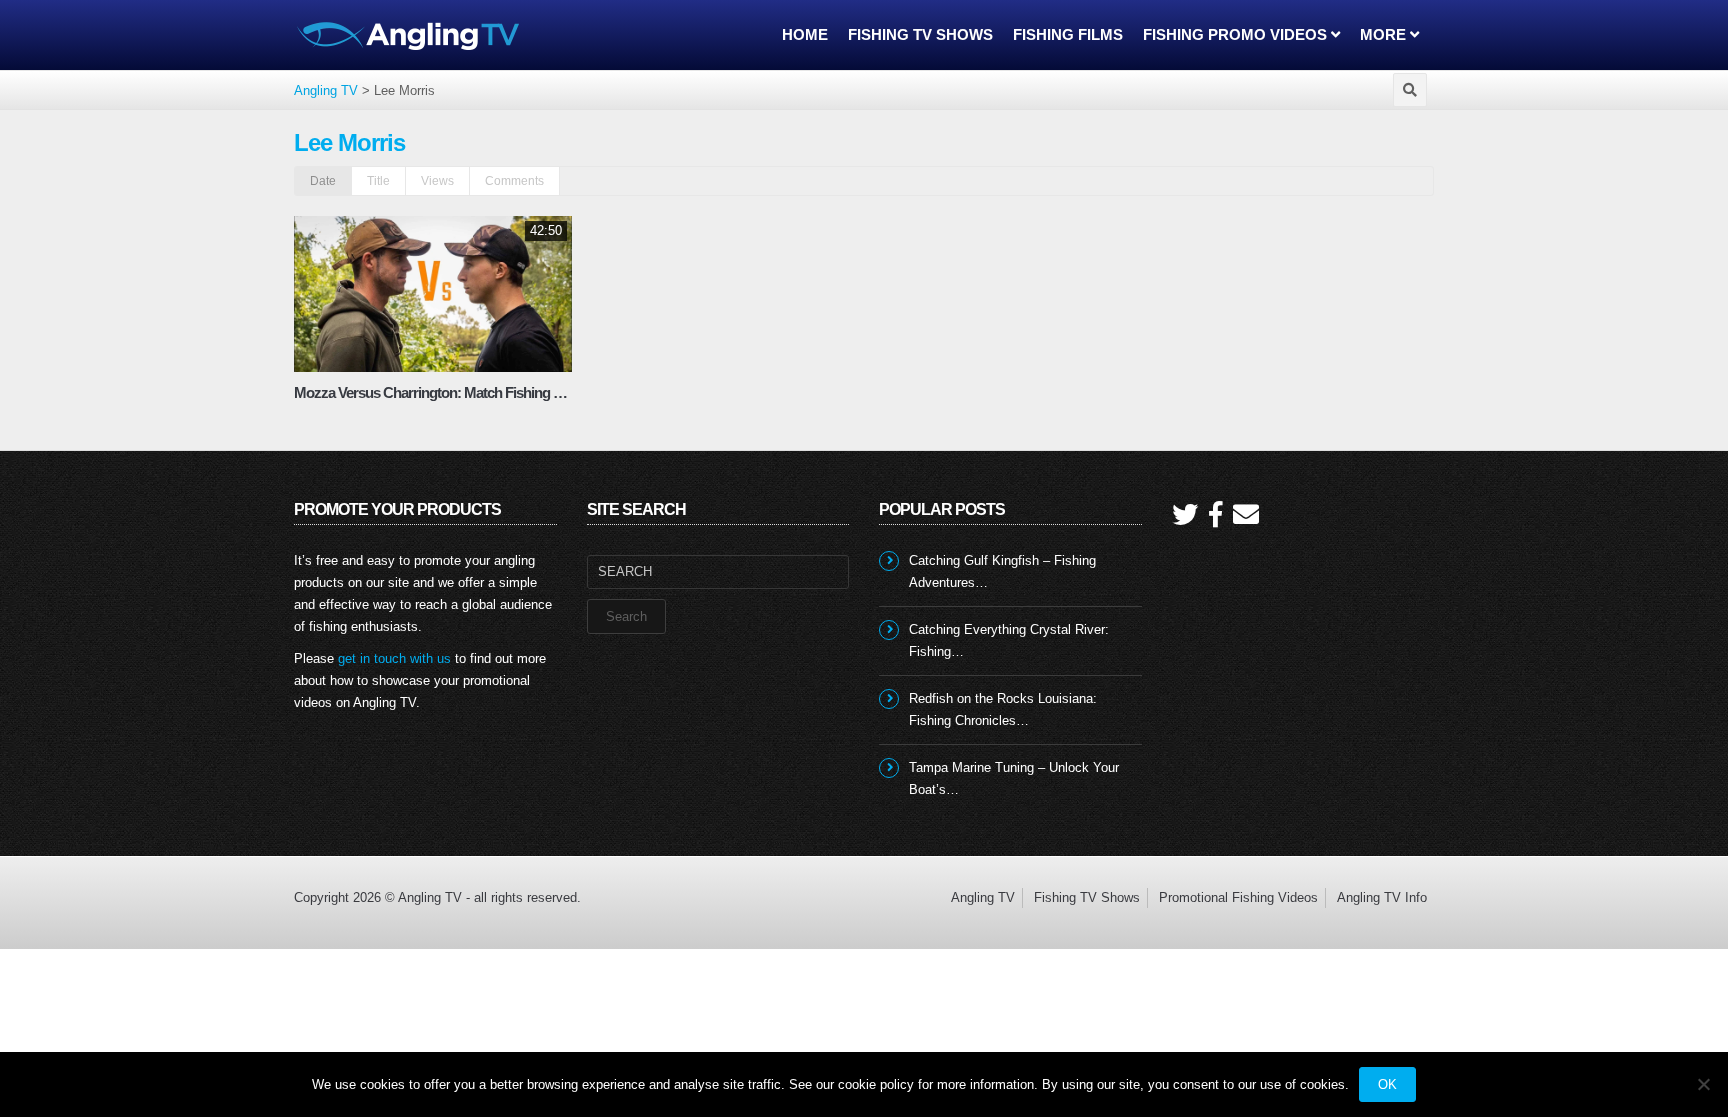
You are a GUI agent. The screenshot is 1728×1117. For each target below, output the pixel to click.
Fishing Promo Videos (1237, 34)
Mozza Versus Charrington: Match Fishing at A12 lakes (459, 392)
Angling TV (983, 897)
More (1385, 34)
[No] (1703, 1084)
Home (805, 34)
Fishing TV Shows (920, 34)
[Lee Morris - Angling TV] (409, 34)
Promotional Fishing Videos (1238, 897)
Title (378, 181)
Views (437, 181)
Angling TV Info (1382, 897)
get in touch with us (394, 658)
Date (323, 181)
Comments (514, 181)
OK (1387, 1084)
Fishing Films (1068, 34)
